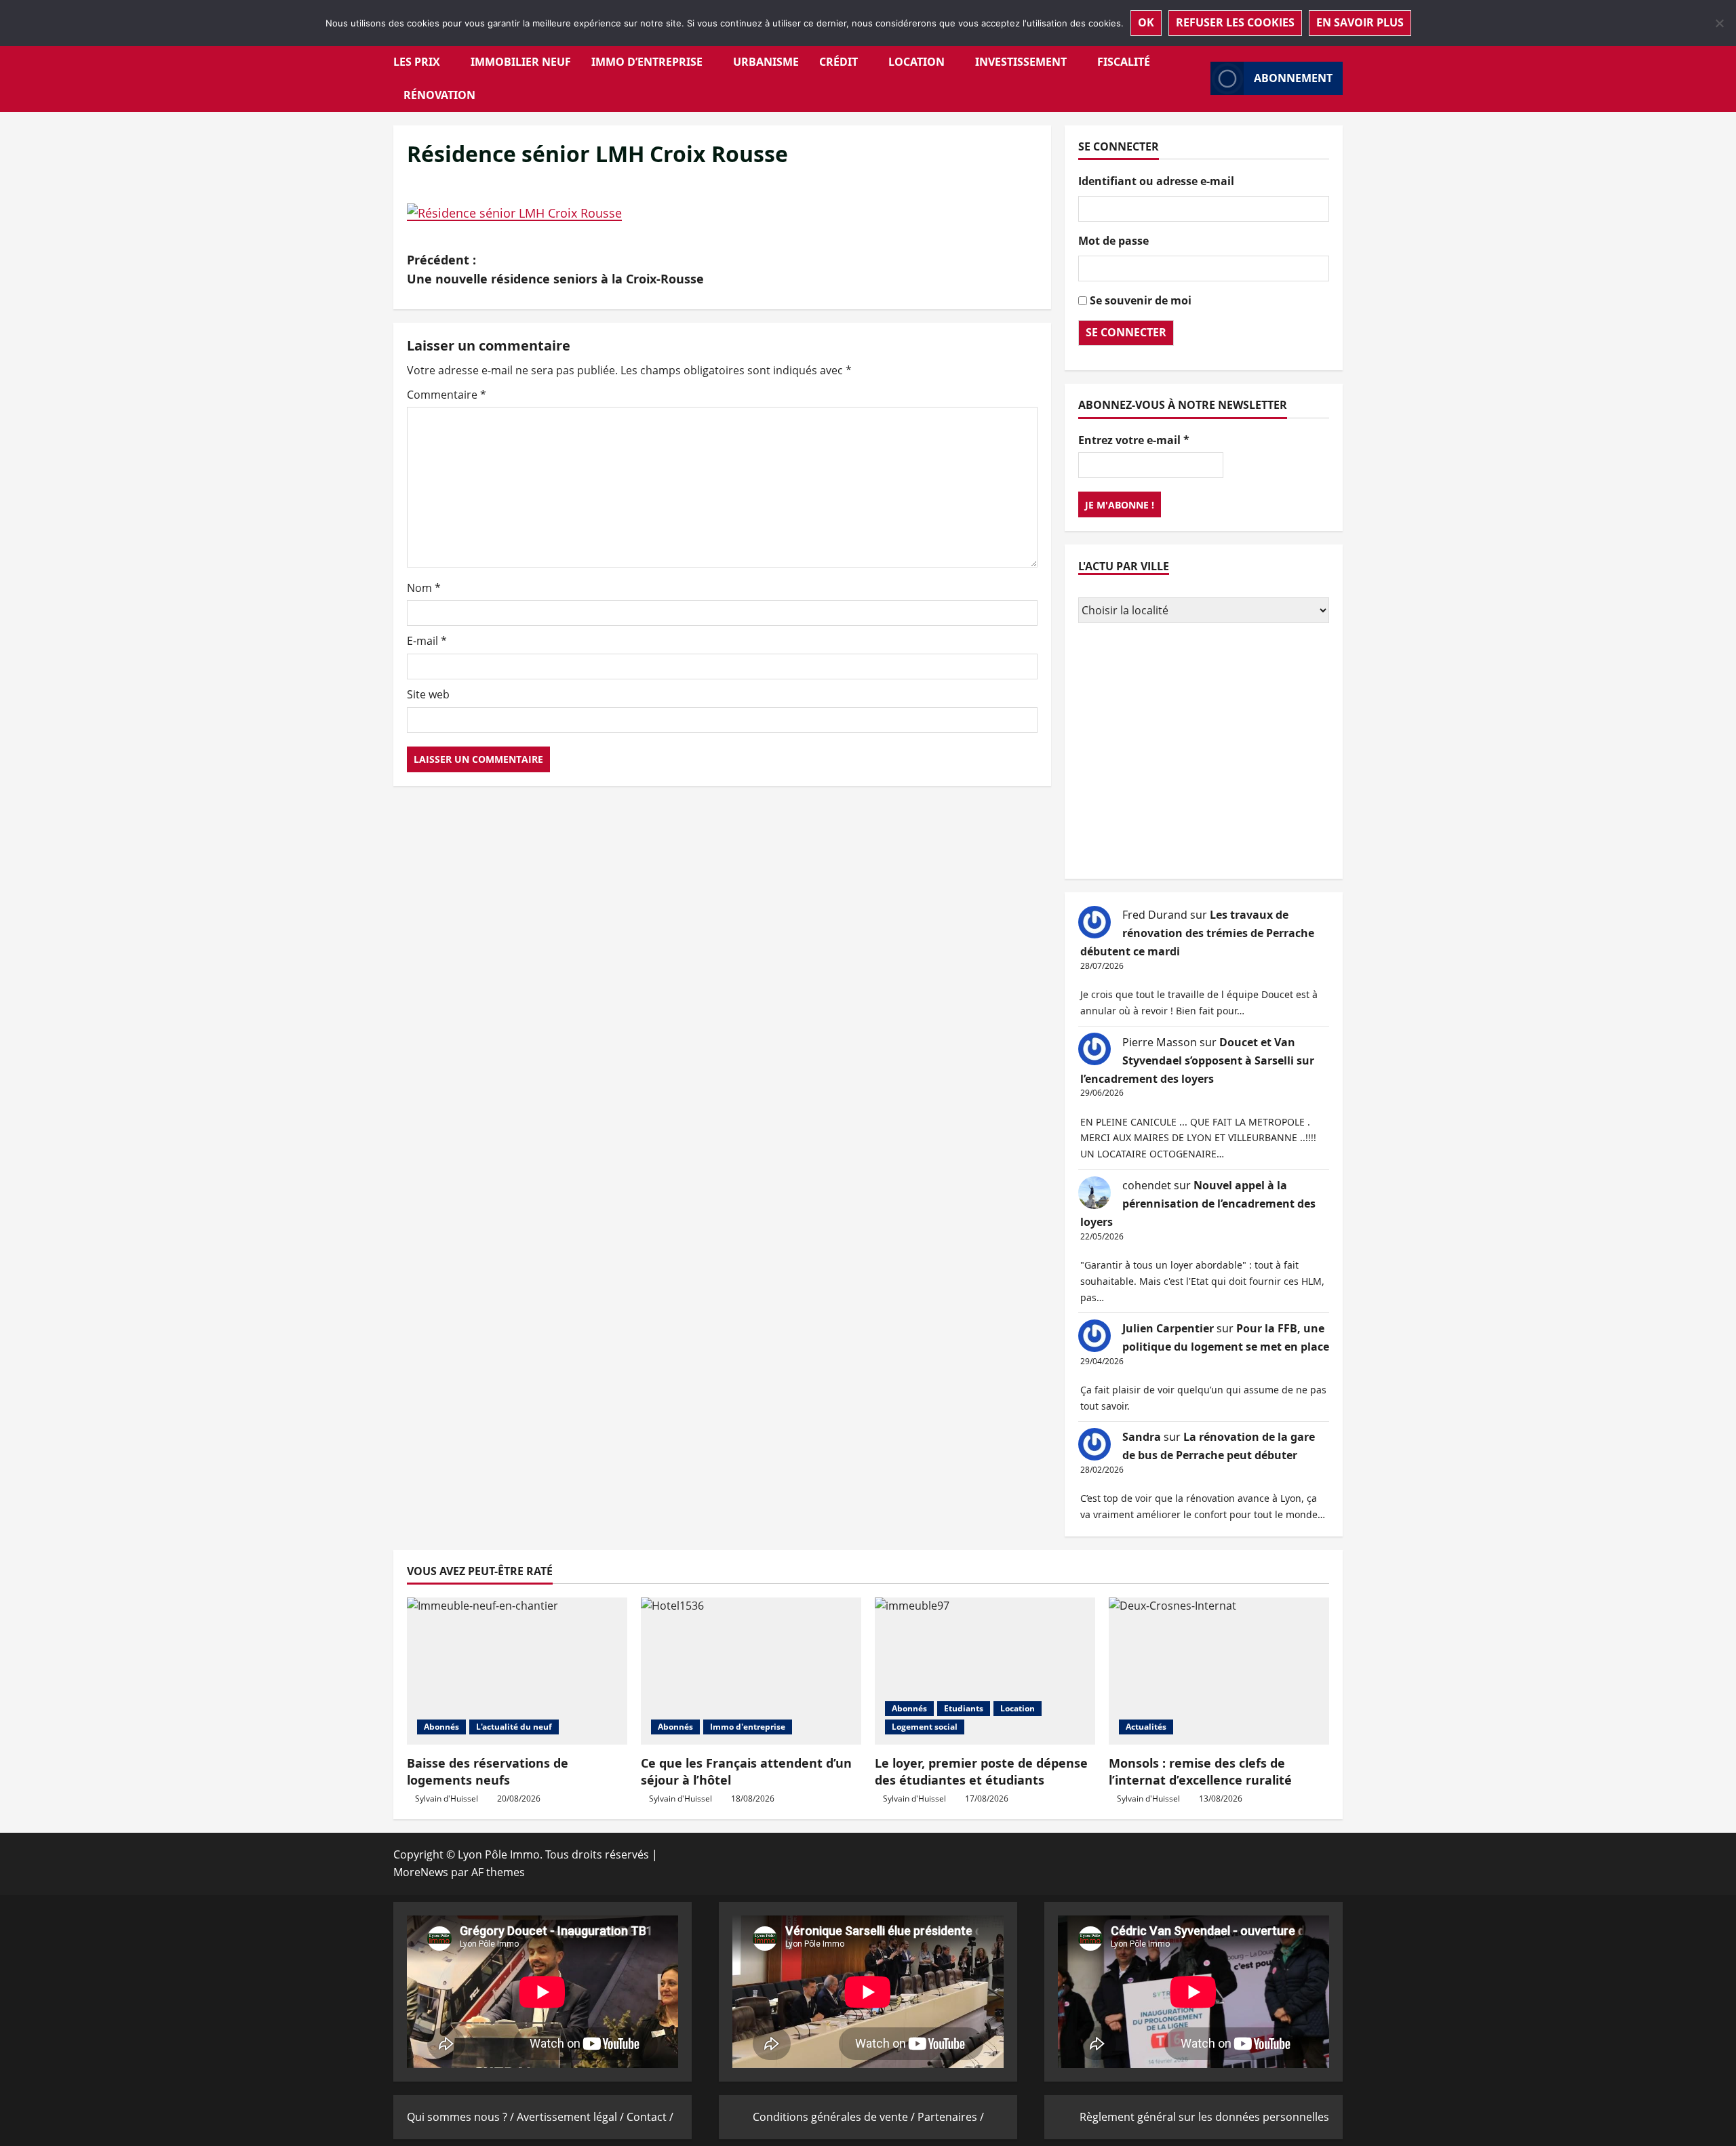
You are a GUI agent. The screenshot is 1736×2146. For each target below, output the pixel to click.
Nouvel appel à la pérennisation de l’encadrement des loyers (1198, 1204)
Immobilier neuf (521, 62)
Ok (1146, 22)
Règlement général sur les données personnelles (1204, 2117)
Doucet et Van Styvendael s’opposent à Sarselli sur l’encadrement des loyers (1197, 1060)
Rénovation (439, 95)
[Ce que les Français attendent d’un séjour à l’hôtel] (751, 1671)
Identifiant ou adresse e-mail (1156, 181)
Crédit (839, 62)
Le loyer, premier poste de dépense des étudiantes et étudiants (981, 1771)
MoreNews (421, 1872)
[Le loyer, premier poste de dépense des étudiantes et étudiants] (985, 1671)
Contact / (650, 2117)
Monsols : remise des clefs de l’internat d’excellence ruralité (1200, 1771)
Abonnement (1293, 78)
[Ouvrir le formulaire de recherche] (1196, 78)
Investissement (1021, 62)
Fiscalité (1124, 62)
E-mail (427, 641)
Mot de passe (1113, 241)
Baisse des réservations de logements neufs (488, 1771)
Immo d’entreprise (647, 62)
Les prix (417, 62)
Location (916, 62)
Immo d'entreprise (748, 1727)
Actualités (1146, 1727)
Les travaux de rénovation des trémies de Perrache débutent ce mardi (1197, 933)
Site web (428, 694)
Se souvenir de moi (1141, 300)
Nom (424, 588)
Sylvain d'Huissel (447, 1799)
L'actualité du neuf (514, 1727)
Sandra (1142, 1437)
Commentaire (447, 395)
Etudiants (964, 1708)
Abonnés (441, 1727)
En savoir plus (1360, 22)
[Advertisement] (1204, 753)
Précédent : (555, 270)
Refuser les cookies (1235, 22)
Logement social (925, 1727)
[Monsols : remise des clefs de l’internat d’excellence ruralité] (1219, 1671)
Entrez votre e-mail (1134, 439)
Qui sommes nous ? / (462, 2117)
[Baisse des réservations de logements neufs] (517, 1671)
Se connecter (1126, 332)
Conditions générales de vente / (835, 2117)
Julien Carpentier (1168, 1328)
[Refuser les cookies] (1719, 23)
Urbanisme (766, 62)
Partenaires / (951, 2117)
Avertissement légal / (572, 2117)
